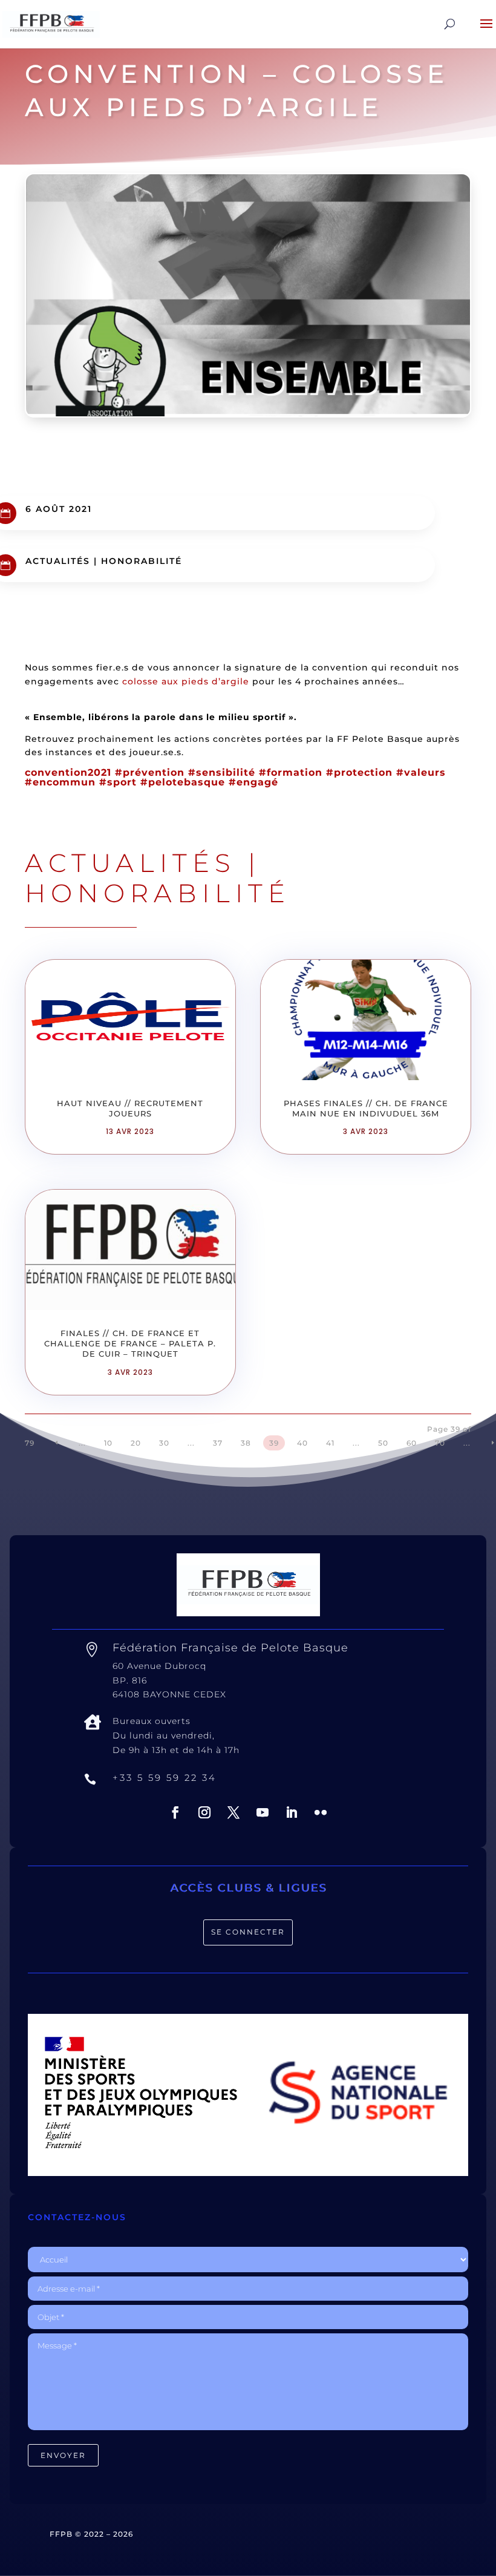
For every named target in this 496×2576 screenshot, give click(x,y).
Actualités (58, 561)
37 (218, 1443)
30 (164, 1443)
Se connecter (248, 1932)
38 (246, 1443)
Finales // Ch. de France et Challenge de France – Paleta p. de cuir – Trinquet (130, 1343)
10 (108, 1443)
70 (440, 1443)
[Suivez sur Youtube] (263, 1812)
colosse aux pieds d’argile (186, 681)
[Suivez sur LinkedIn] (292, 1812)
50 (383, 1443)
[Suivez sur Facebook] (175, 1812)
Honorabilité (142, 561)
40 (302, 1443)
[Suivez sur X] (233, 1812)
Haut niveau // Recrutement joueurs (130, 1108)
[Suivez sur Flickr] (321, 1812)
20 (136, 1443)
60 (412, 1443)
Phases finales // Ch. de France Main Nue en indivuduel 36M (366, 1108)
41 (330, 1443)
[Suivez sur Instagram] (204, 1812)
